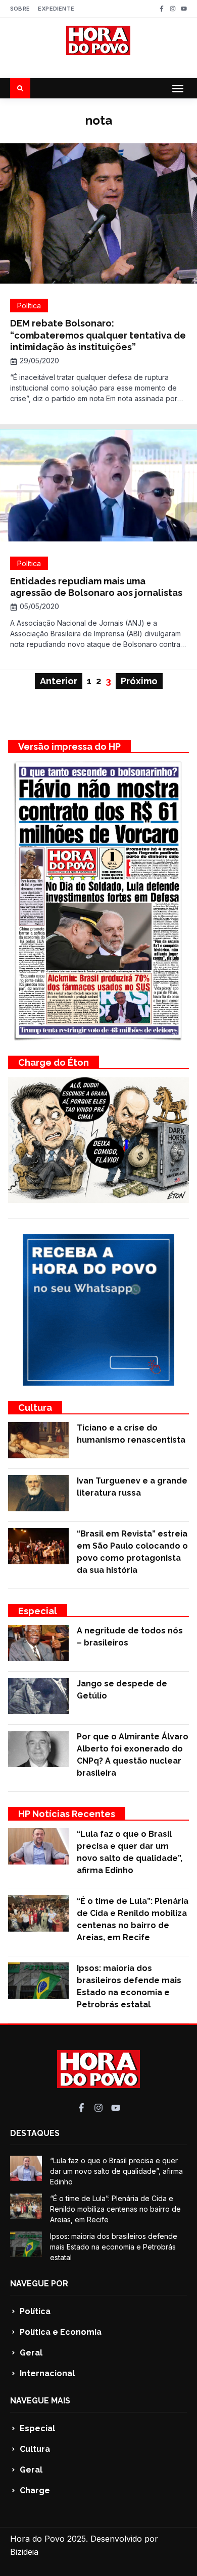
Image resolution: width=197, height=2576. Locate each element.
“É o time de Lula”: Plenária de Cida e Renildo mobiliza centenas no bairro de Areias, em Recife (115, 2209)
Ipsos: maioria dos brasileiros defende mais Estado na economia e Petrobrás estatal (114, 2247)
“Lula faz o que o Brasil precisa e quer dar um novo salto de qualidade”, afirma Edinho (116, 2171)
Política (29, 306)
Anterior (59, 681)
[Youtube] (184, 9)
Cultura (35, 1408)
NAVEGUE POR (39, 2284)
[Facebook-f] (162, 9)
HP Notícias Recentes (67, 1814)
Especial (38, 1611)
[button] (178, 88)
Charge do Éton (54, 1062)
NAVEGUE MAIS (40, 2401)
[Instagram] (173, 9)
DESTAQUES (35, 2133)
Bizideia (24, 2552)
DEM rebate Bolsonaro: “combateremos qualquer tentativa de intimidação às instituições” (98, 335)
